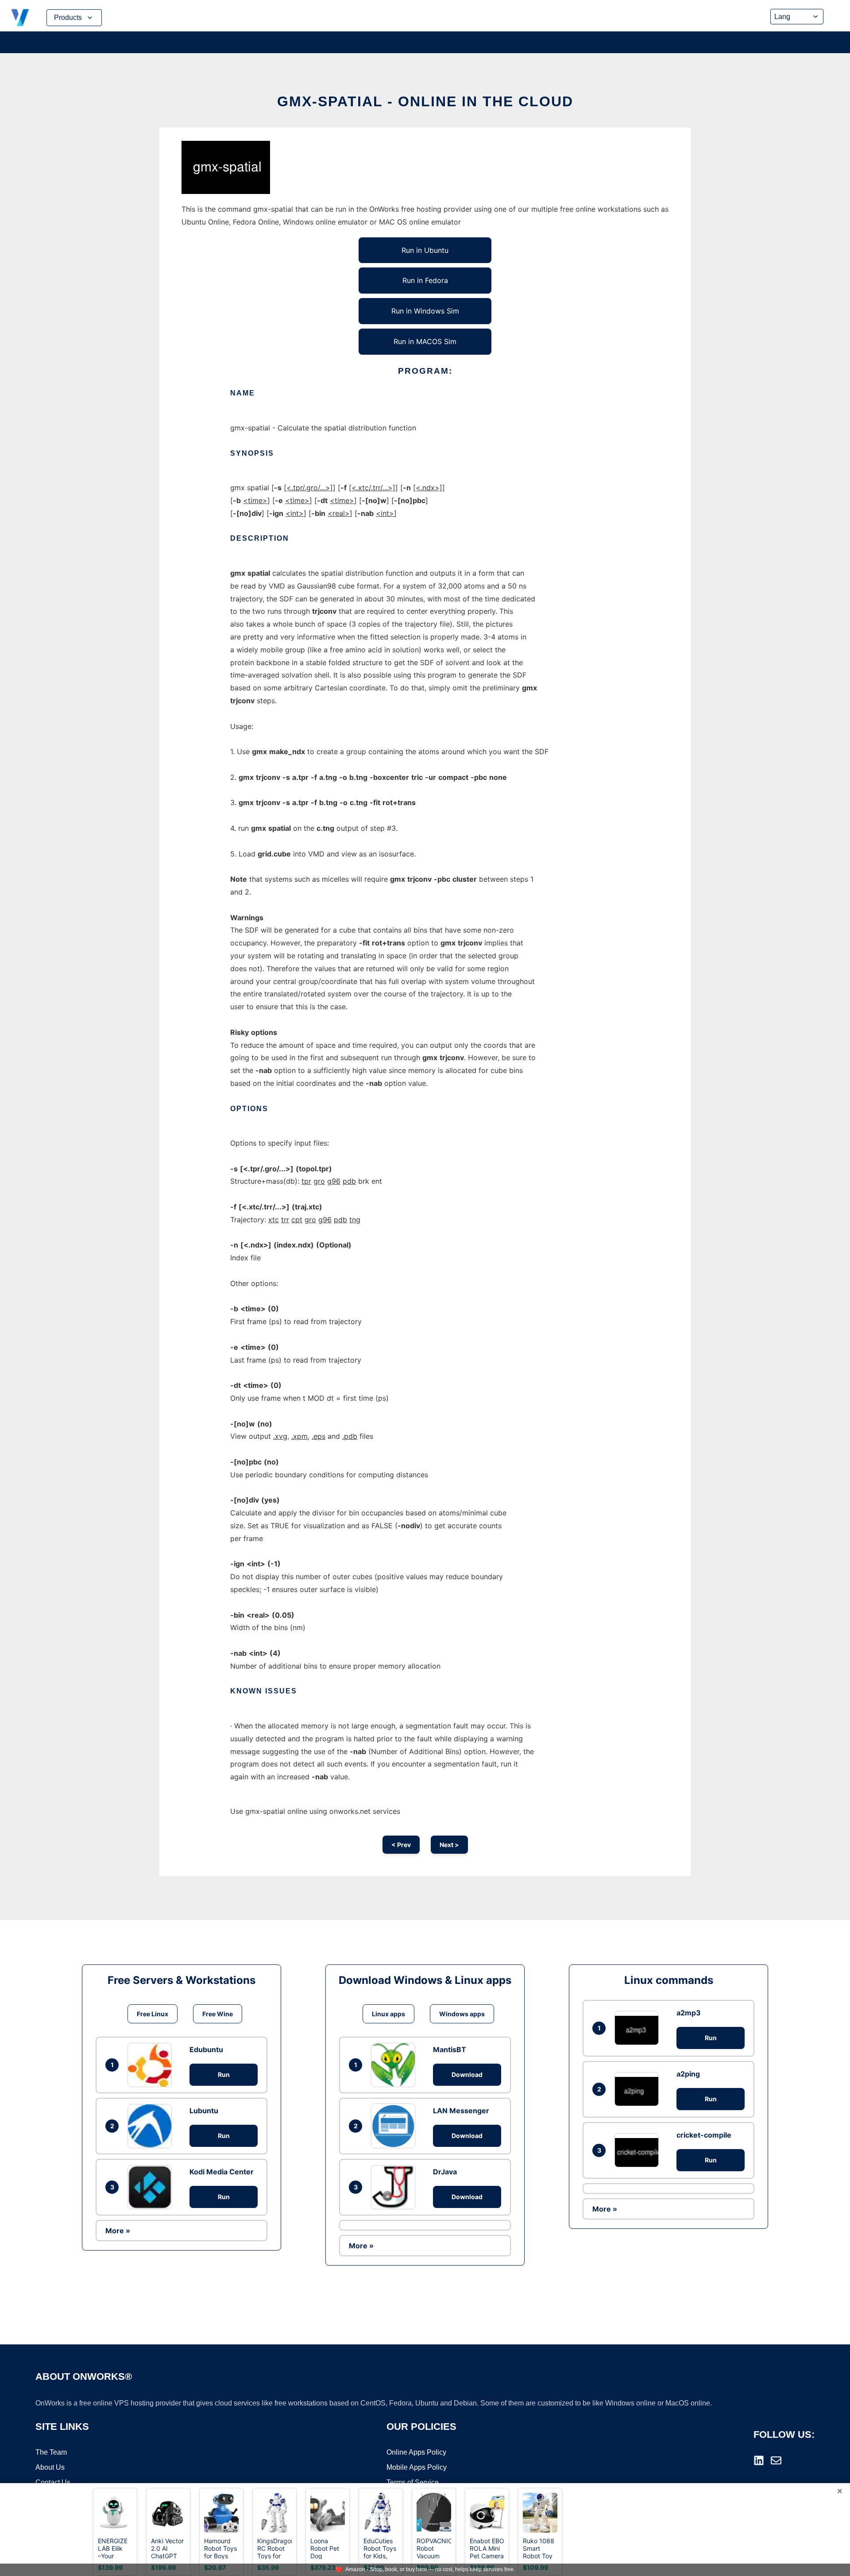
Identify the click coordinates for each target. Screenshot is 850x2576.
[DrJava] (395, 2187)
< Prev (401, 1845)
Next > (449, 1845)
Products (68, 17)
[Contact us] (776, 2460)
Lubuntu (204, 2111)
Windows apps (462, 2014)
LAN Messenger (461, 2111)
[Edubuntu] (152, 2065)
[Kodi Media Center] (152, 2187)
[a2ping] (639, 2089)
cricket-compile (704, 2135)
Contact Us (53, 2482)
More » (118, 2231)
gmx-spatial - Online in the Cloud (425, 101)
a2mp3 (689, 2013)
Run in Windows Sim (425, 311)
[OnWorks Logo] (20, 18)
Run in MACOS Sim (425, 341)
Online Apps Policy (416, 2452)
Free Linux (153, 2014)
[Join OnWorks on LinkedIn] (759, 2460)
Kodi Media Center (222, 2172)
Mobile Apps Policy (417, 2467)
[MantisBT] (395, 2065)
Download (467, 2074)
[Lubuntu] (152, 2126)
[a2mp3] (639, 2028)
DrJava (445, 2172)
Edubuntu (206, 2049)
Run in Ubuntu (425, 250)
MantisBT (450, 2049)
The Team (51, 2452)
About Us (50, 2467)
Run (224, 2074)
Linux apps (388, 2014)
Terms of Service (413, 2482)
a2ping (688, 2074)
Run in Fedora (425, 280)
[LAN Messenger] (395, 2126)
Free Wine (218, 2014)
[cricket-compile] (639, 2150)
